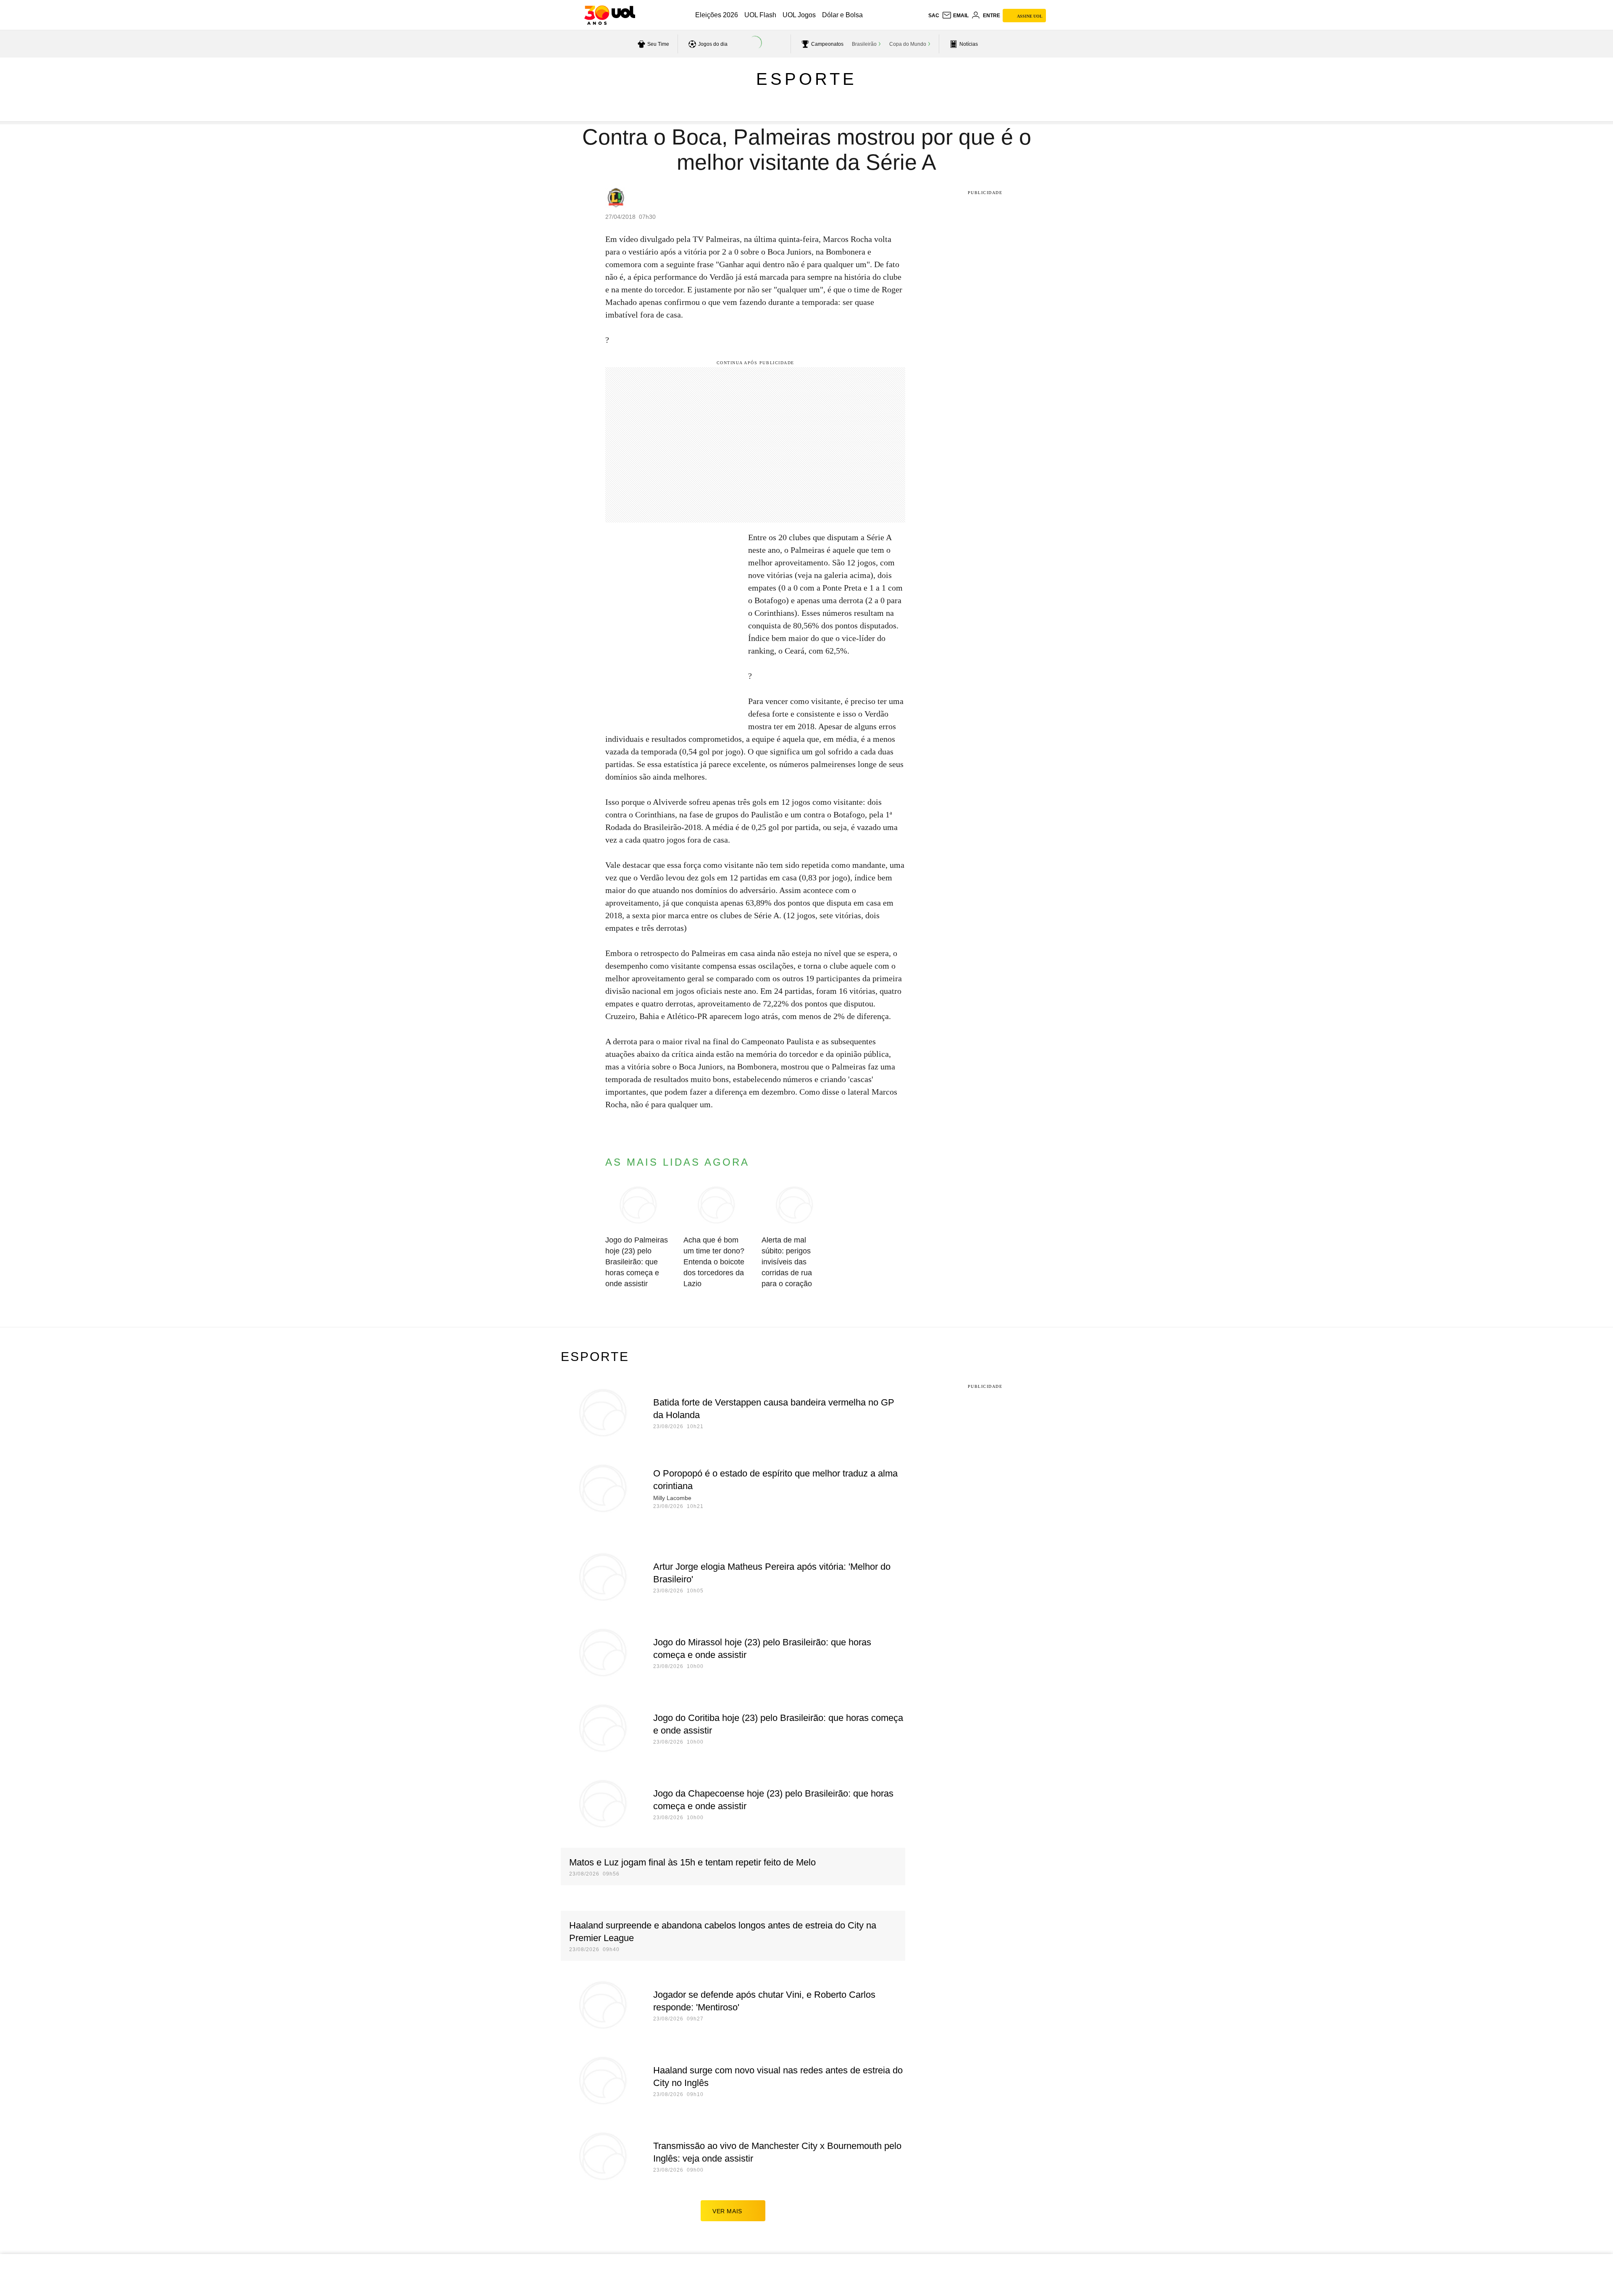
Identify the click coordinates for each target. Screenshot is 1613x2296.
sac (934, 16)
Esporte (806, 79)
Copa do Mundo (908, 44)
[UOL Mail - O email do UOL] (955, 16)
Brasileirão (864, 44)
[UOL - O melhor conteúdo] (610, 15)
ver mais (727, 2211)
